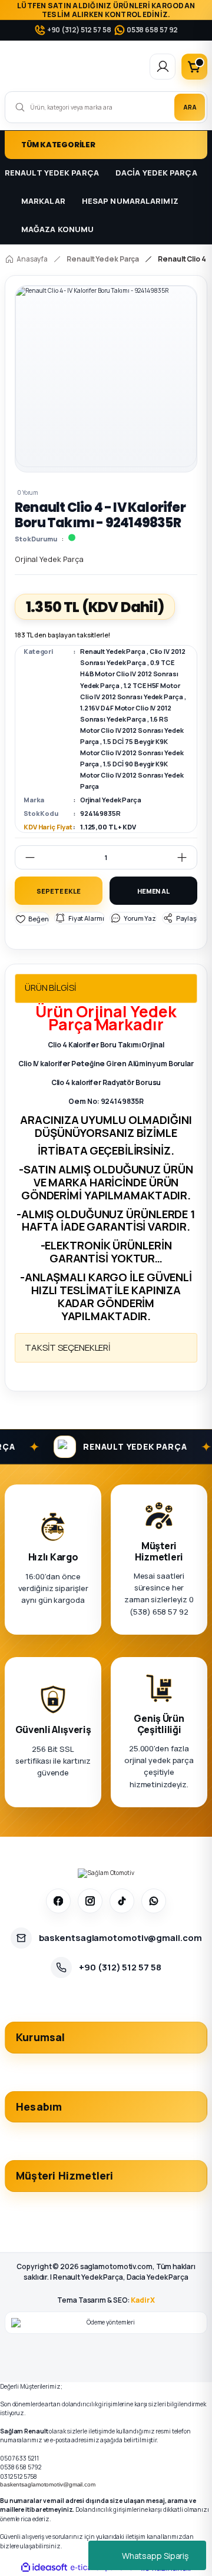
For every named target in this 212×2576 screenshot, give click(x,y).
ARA (190, 107)
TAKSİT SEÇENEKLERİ (68, 1347)
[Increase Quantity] (187, 857)
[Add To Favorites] (32, 919)
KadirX (143, 2300)
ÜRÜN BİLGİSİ (51, 988)
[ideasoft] (44, 2568)
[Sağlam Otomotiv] (106, 1873)
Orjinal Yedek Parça (111, 800)
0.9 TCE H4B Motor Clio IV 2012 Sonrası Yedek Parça (129, 674)
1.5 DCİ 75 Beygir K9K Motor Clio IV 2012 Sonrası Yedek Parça (132, 753)
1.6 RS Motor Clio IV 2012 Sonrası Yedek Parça (132, 730)
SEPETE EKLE (59, 891)
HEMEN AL (153, 891)
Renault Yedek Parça (113, 651)
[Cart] (194, 67)
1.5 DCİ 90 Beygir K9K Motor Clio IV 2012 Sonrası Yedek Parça (132, 775)
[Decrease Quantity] (25, 857)
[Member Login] (163, 67)
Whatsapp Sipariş (155, 2556)
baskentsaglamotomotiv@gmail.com (48, 2484)
